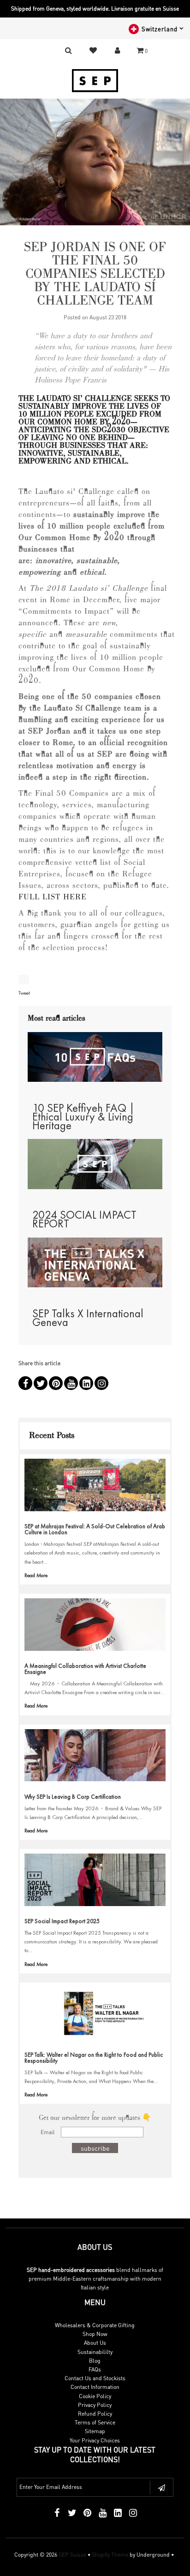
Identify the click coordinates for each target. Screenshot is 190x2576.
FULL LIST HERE (53, 898)
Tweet (24, 993)
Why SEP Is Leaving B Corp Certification (73, 1797)
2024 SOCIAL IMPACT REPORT (84, 1219)
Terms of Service (95, 2422)
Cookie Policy (95, 2396)
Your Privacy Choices (95, 2440)
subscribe (95, 2148)
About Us (95, 2343)
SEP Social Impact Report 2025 (62, 1921)
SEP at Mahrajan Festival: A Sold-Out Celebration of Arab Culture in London (95, 1529)
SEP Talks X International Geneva (88, 1318)
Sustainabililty (95, 2352)
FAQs (95, 2369)
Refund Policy (95, 2414)
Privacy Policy (95, 2405)
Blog (95, 2361)
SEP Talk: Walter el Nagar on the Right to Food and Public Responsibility (94, 2058)
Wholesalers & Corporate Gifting (95, 2325)
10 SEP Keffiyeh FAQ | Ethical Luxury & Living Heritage (83, 1117)
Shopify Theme (110, 2555)
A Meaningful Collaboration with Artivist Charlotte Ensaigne (85, 1669)
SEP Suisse (72, 2555)
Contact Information (95, 2387)
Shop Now (95, 2334)
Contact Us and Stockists (95, 2378)
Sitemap (95, 2431)
